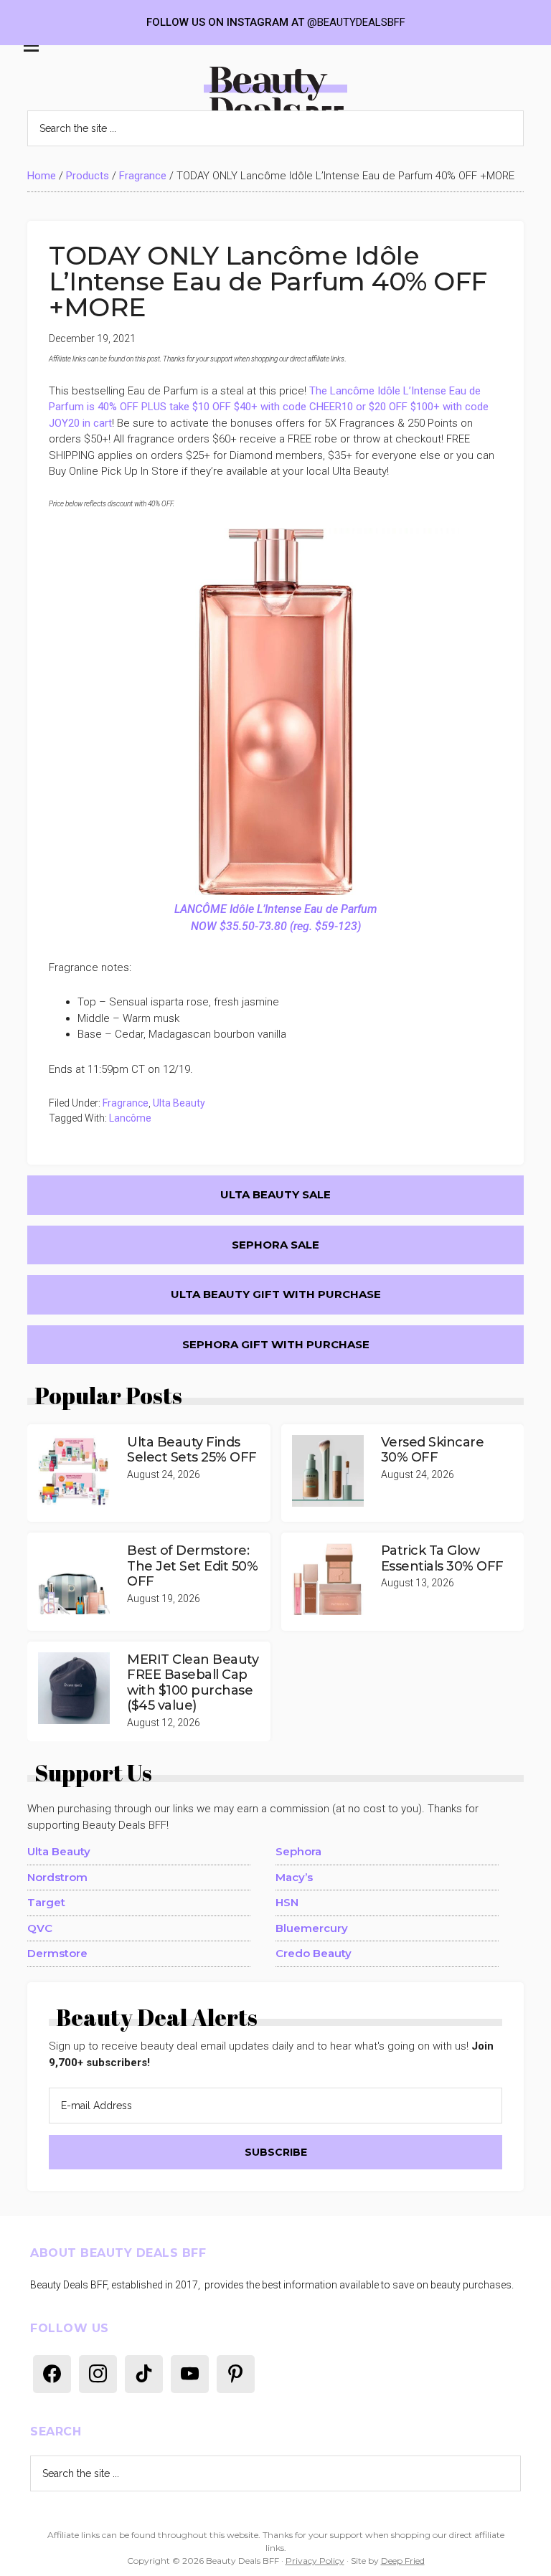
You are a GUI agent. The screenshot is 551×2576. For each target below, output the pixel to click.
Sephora (298, 1851)
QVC (40, 1928)
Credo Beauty (314, 1953)
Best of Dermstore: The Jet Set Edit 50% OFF (192, 1566)
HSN (287, 1902)
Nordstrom (57, 1877)
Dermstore (57, 1953)
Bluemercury (312, 1928)
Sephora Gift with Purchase (276, 1344)
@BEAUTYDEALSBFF (356, 22)
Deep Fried (403, 2561)
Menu (28, 49)
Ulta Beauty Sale (275, 1194)
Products (88, 176)
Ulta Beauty (179, 1103)
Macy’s (294, 1877)
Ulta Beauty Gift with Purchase (276, 1294)
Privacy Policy (315, 2561)
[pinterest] (236, 2373)
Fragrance (143, 176)
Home (42, 176)
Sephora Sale (275, 1245)
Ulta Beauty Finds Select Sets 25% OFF (192, 1450)
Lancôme (130, 1118)
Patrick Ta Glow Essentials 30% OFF (442, 1558)
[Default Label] (52, 2373)
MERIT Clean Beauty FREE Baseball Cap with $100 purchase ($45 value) (193, 1683)
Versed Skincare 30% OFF (433, 1450)
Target (46, 1902)
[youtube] (190, 2373)
